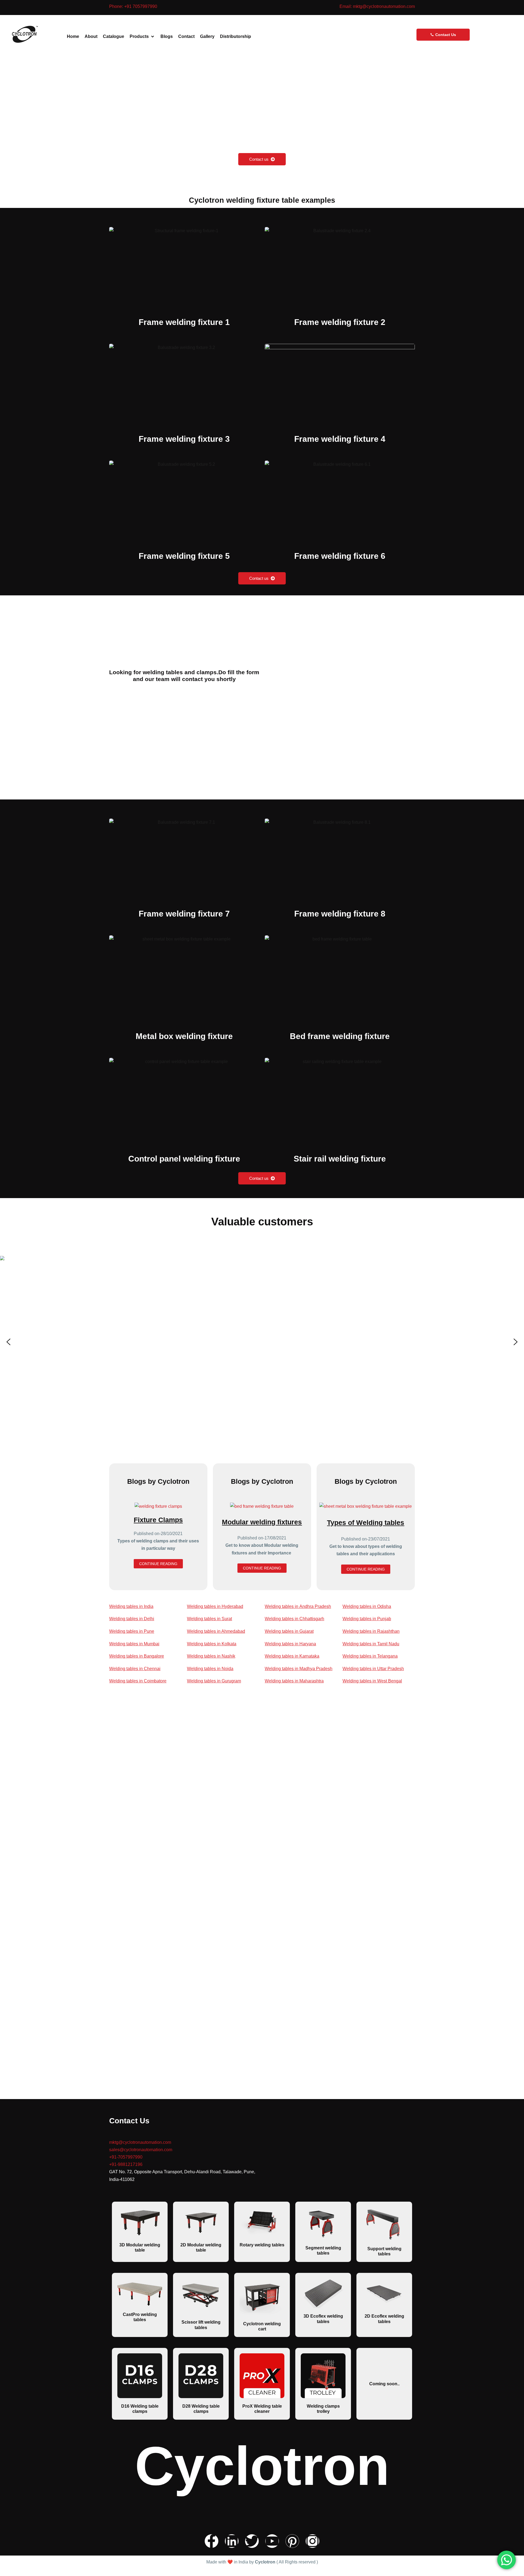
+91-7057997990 (126, 2157)
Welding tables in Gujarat (289, 1631)
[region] (262, 1342)
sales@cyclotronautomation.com (142, 2150)
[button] (142, 36)
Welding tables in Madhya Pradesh (299, 1669)
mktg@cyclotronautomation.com (140, 2142)
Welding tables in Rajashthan (371, 1631)
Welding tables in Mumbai (134, 1644)
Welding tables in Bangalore (137, 1656)
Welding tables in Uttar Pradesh (373, 1669)
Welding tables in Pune (132, 1631)
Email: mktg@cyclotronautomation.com (377, 6)
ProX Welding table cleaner (262, 2409)
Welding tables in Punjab (367, 1619)
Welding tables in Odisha (367, 1606)
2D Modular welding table (201, 2247)
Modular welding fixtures (262, 1522)
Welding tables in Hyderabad (215, 1606)
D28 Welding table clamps (201, 2409)
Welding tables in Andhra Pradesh (298, 1606)
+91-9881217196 (126, 2164)
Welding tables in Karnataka (292, 1656)
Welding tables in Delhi (132, 1619)
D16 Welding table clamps (140, 2409)
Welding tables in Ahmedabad (216, 1631)
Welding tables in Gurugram (214, 1681)
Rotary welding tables (262, 2245)
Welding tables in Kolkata (212, 1644)
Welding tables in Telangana (370, 1656)
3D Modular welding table (140, 2247)
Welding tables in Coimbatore (138, 1681)
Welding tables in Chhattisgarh (294, 1619)
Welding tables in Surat (209, 1619)
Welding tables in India (131, 1606)
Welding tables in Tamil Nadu (371, 1644)
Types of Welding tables (366, 1523)
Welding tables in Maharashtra (294, 1681)
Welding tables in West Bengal (372, 1681)
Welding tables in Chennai (135, 1669)
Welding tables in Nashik (211, 1656)
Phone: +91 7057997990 (133, 6)
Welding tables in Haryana (290, 1644)
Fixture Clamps (158, 1520)
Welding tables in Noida (210, 1669)
